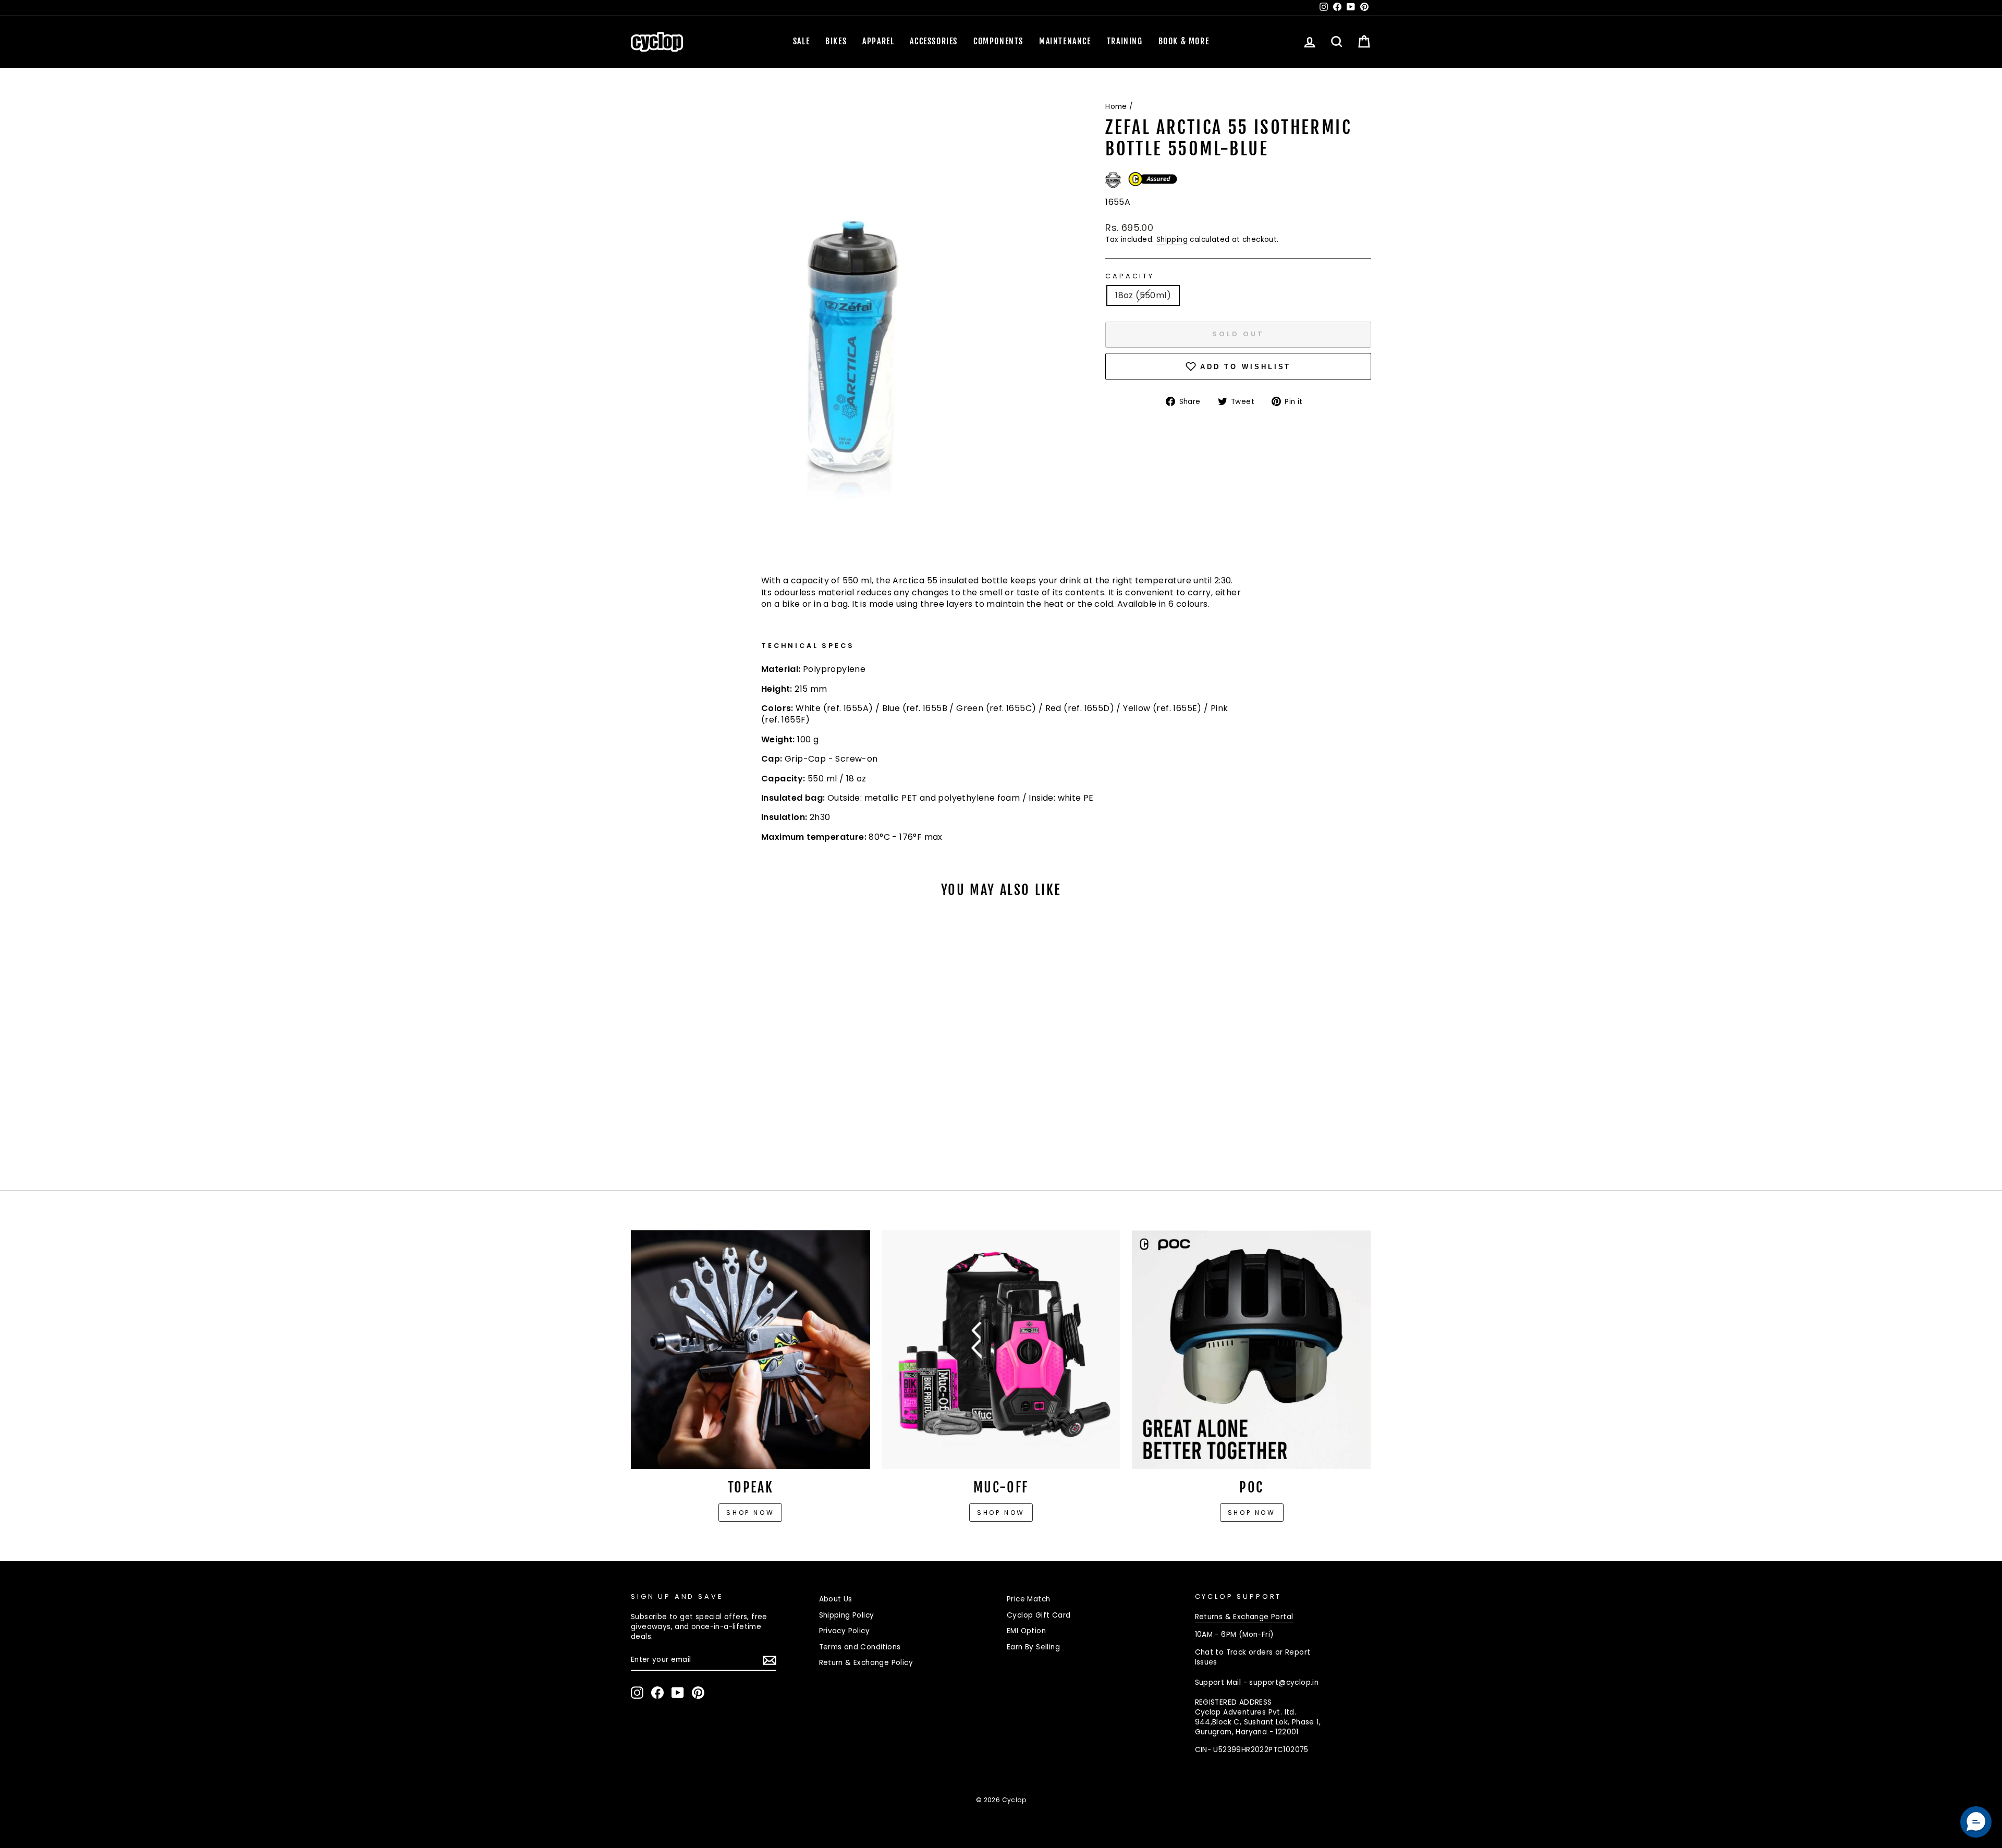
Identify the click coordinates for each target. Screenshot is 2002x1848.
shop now (1252, 1513)
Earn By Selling (1033, 1647)
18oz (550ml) (1143, 295)
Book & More (1184, 41)
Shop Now (1001, 1513)
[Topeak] (750, 1350)
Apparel (878, 41)
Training (1125, 41)
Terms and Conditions (860, 1647)
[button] (1976, 1822)
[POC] (1252, 1350)
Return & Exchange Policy (866, 1663)
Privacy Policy (845, 1631)
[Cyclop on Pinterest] (698, 1693)
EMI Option (1026, 1631)
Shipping (1172, 240)
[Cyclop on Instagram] (637, 1693)
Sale (801, 41)
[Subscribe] (770, 1660)
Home (1116, 107)
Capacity (1130, 276)
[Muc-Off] (1001, 1350)
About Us (836, 1599)
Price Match (1028, 1599)
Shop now (750, 1513)
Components (998, 41)
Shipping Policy (847, 1615)
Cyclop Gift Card (1039, 1615)
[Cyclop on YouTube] (678, 1693)
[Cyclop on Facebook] (657, 1693)
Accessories (934, 41)
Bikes (836, 41)
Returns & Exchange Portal (1244, 1617)
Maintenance (1065, 41)
